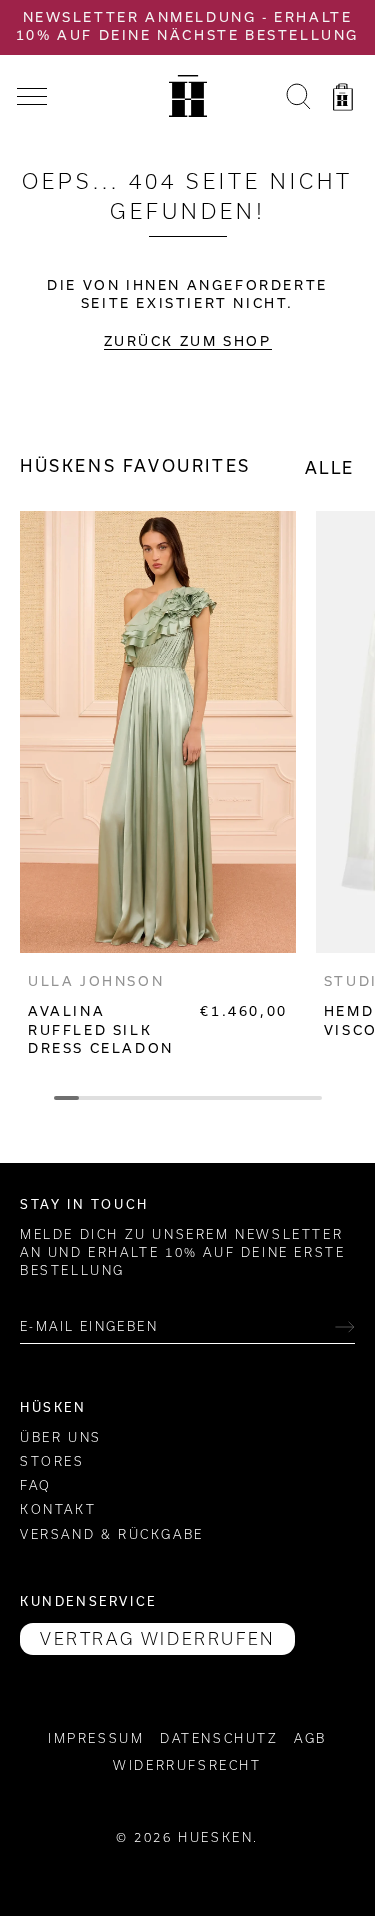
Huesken (215, 1837)
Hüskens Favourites (135, 466)
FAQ (36, 1485)
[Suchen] (298, 100)
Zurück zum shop (188, 341)
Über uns (61, 1437)
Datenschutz (219, 1738)
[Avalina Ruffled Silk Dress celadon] (158, 732)
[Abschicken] (345, 1327)
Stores (52, 1461)
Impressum (96, 1738)
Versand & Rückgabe (112, 1534)
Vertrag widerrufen (157, 1639)
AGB (310, 1738)
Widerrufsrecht (187, 1765)
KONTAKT (58, 1509)
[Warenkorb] (343, 100)
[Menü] (32, 97)
